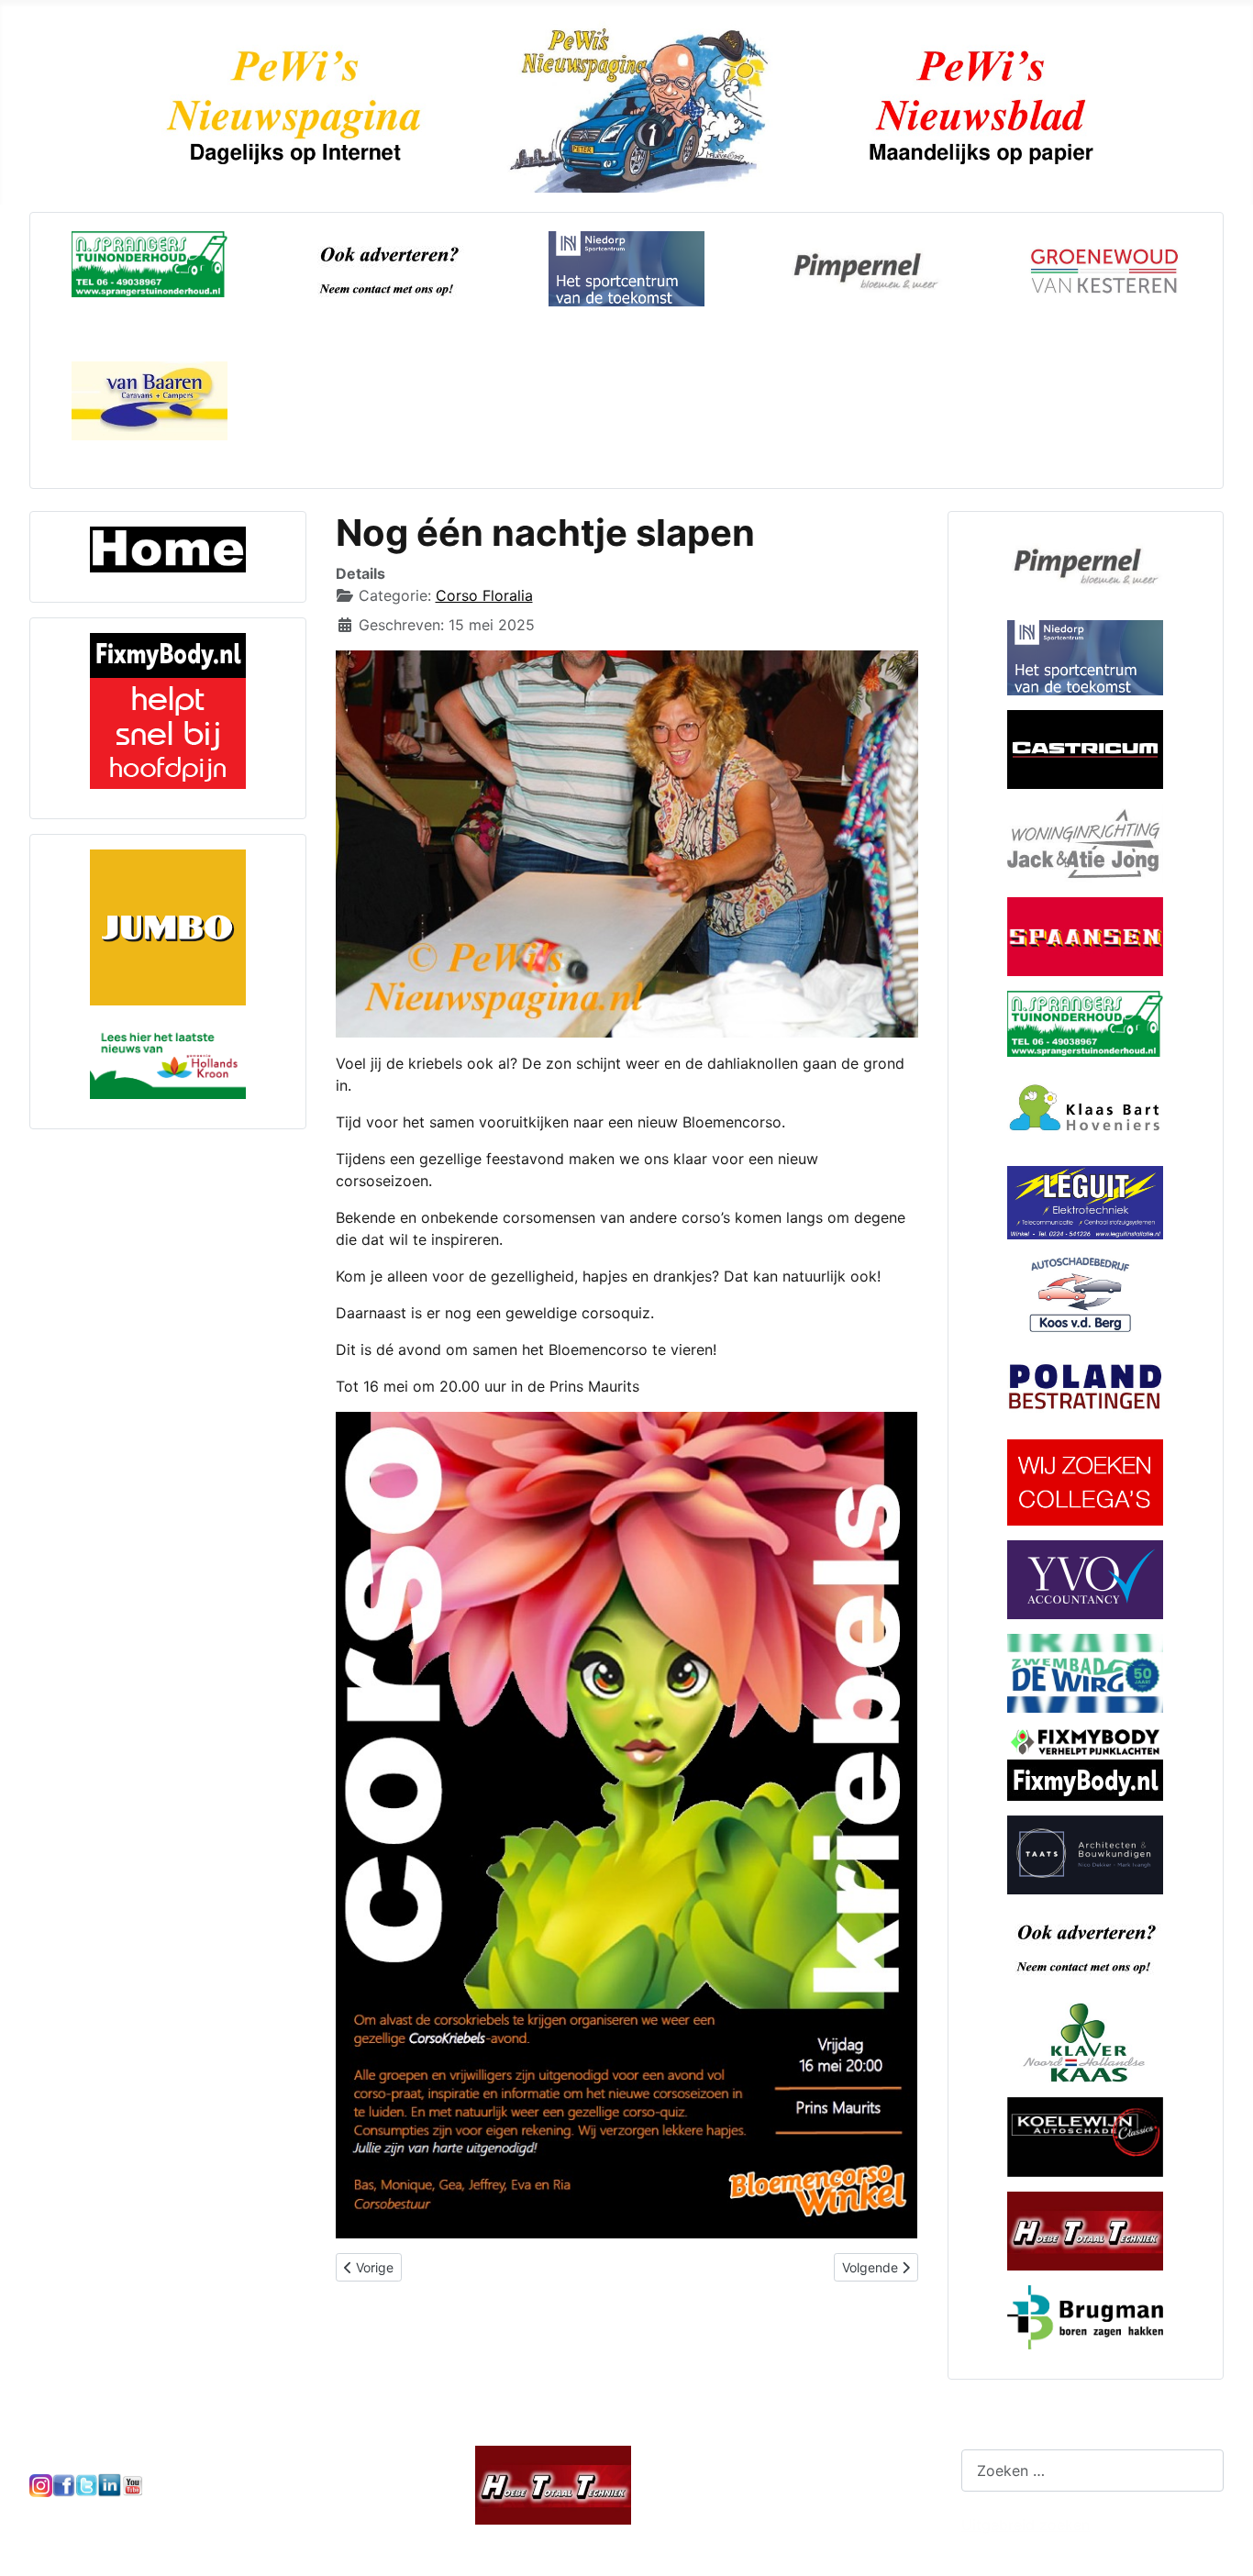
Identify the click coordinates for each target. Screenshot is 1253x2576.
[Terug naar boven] (1221, 2542)
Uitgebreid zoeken (1026, 2525)
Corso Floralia (484, 595)
